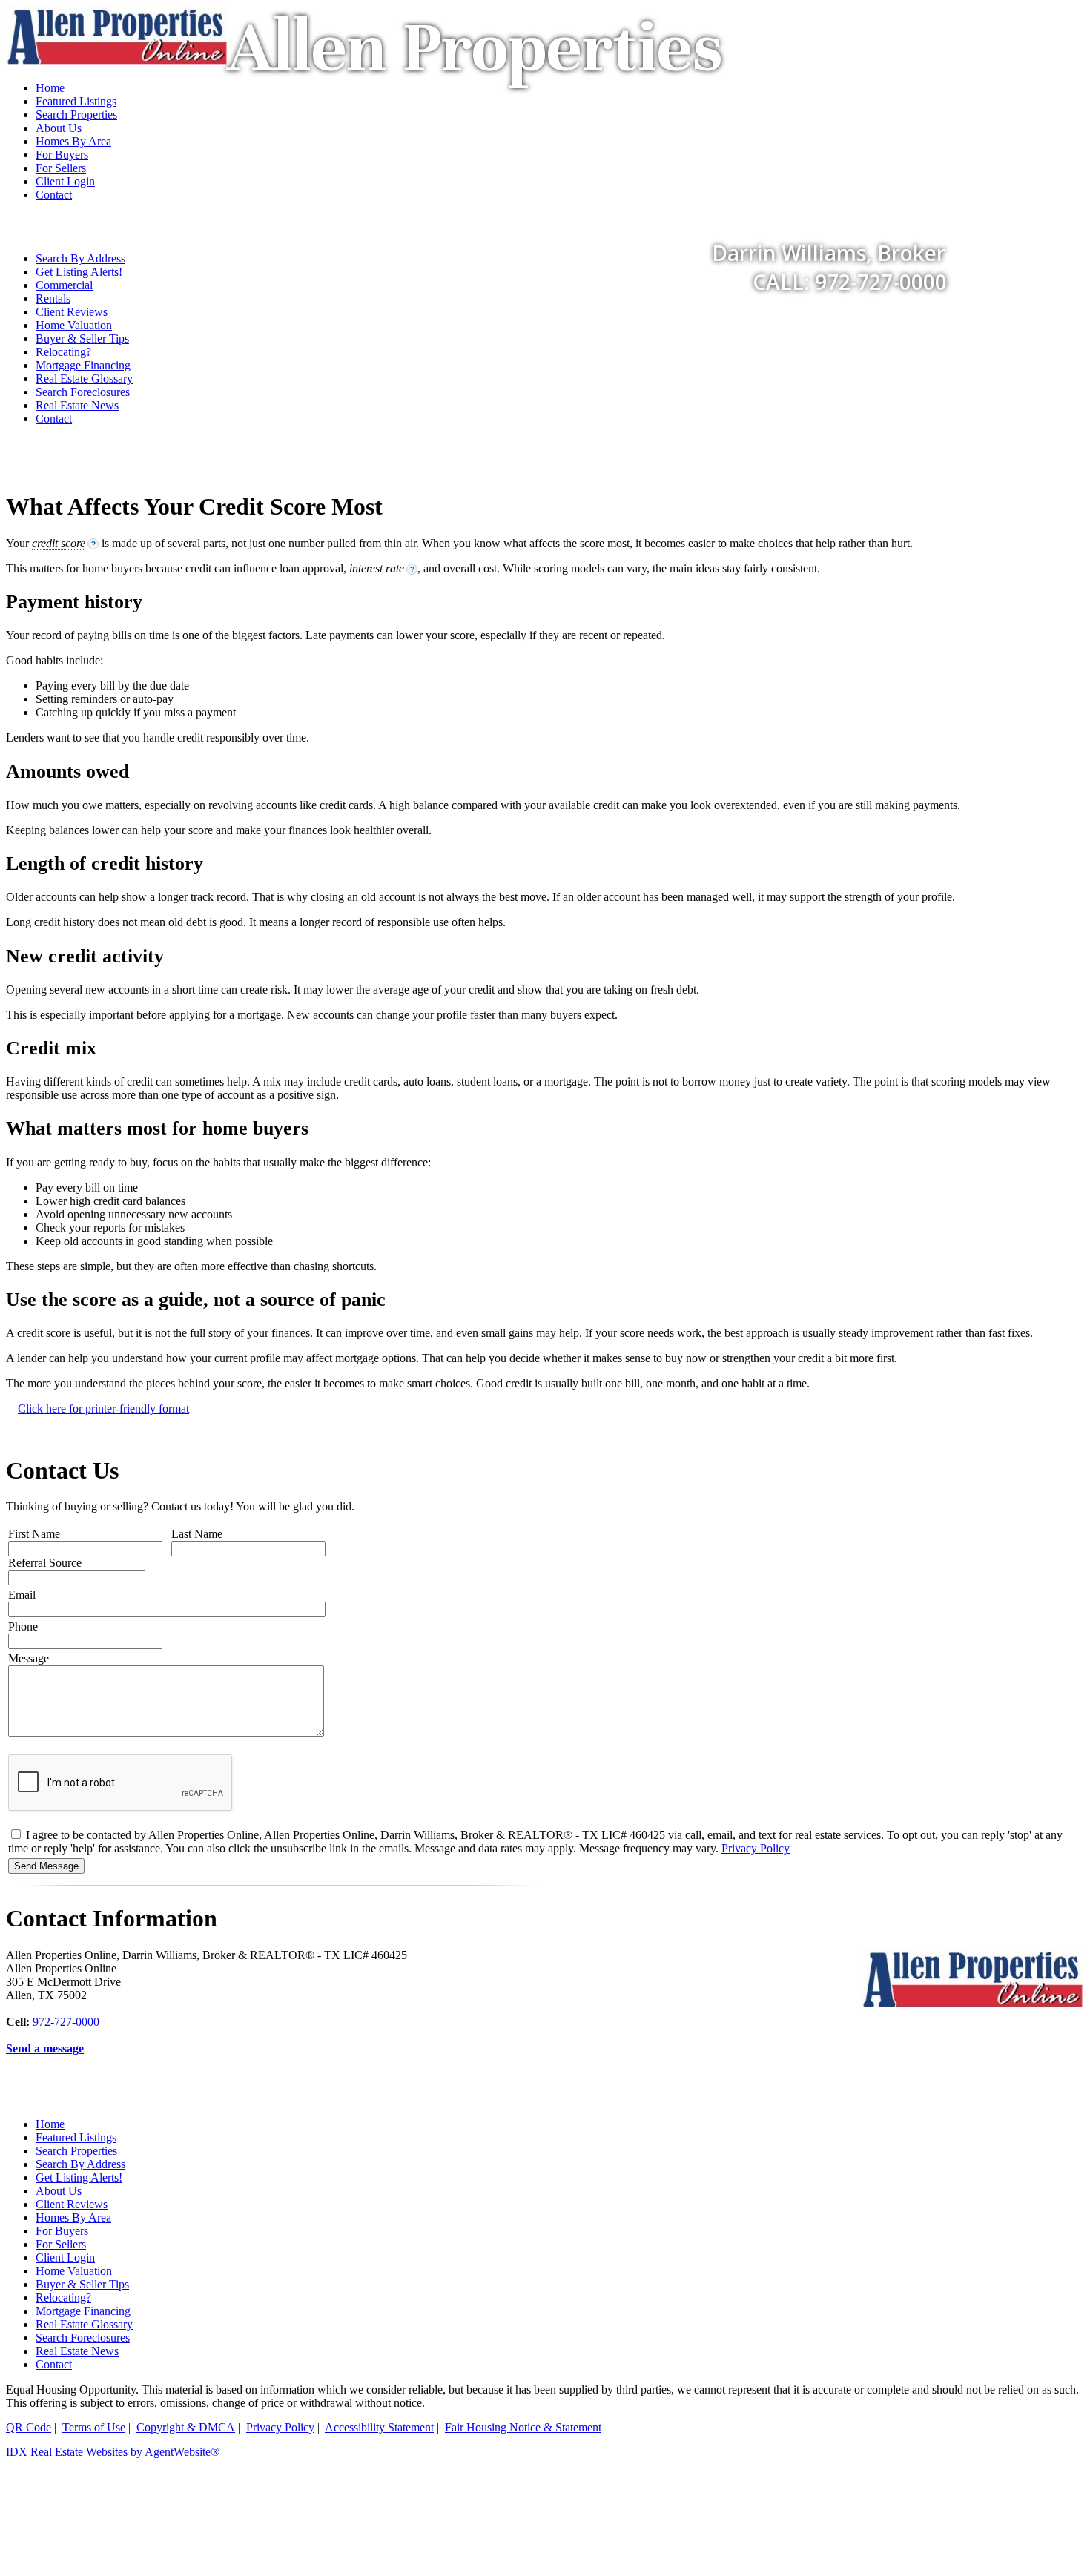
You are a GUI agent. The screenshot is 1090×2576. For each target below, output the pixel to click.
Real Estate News (77, 405)
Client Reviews (72, 312)
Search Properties (76, 2151)
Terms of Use (94, 2427)
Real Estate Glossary (84, 379)
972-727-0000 (66, 2022)
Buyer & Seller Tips (82, 338)
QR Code (29, 2427)
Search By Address (80, 2164)
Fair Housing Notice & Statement (523, 2427)
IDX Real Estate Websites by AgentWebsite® (113, 2452)
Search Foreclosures (83, 392)
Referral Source (45, 1563)
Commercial (64, 285)
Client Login (65, 2258)
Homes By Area (73, 2217)
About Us (59, 2191)
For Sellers (61, 2244)
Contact (54, 419)
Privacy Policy (756, 1848)
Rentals (53, 298)
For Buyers (62, 2231)
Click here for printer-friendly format (103, 1408)
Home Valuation (74, 325)
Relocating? (63, 352)
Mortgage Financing (83, 365)
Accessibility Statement (379, 2427)
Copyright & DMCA (186, 2427)
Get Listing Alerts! (79, 2177)
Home (50, 2124)
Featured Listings (76, 2137)
